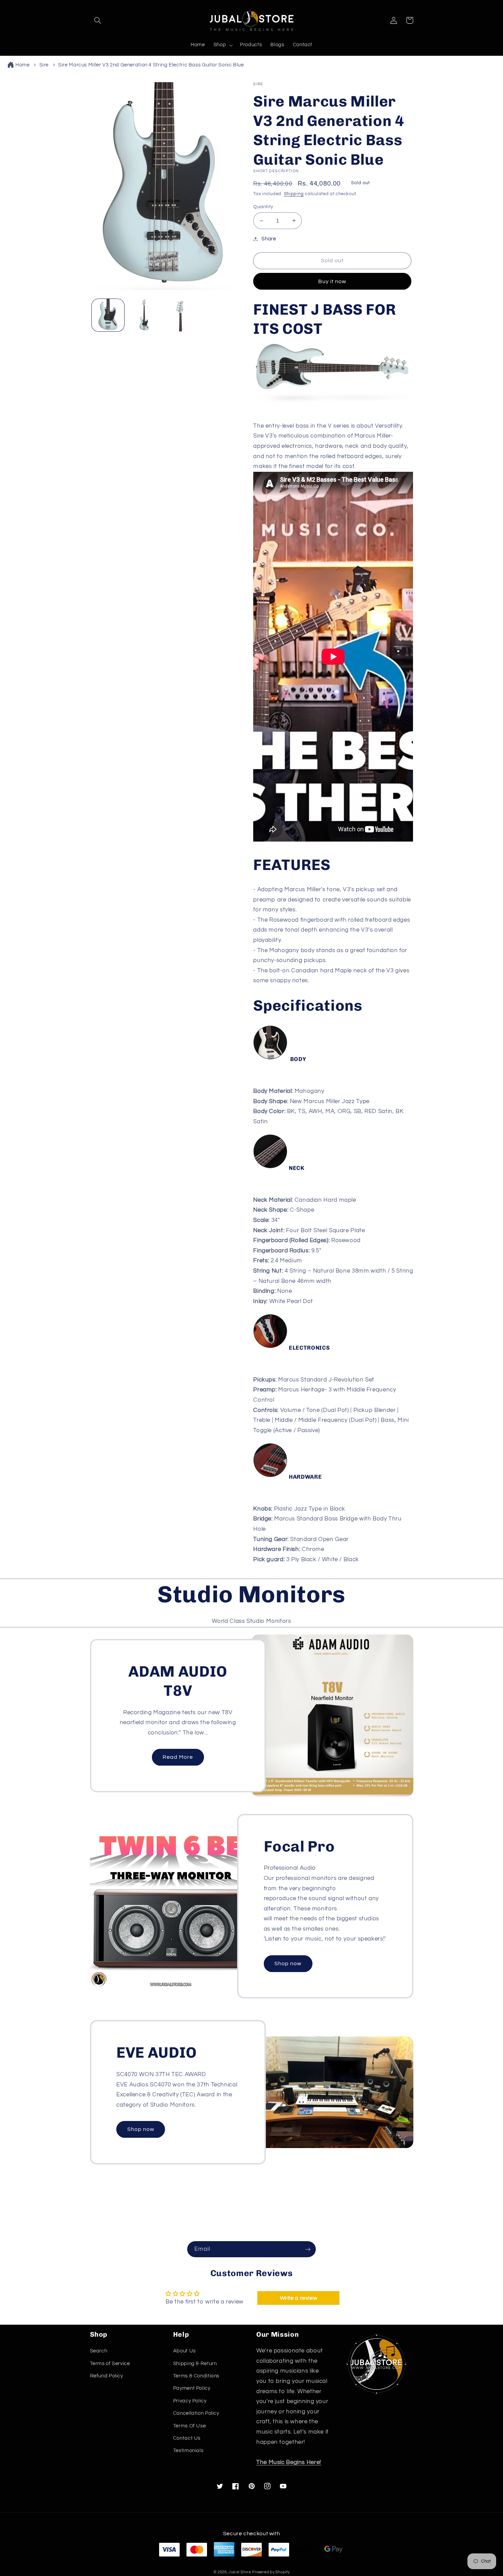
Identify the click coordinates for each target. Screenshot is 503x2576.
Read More (178, 1757)
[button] (98, 20)
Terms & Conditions (196, 2376)
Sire (44, 65)
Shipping (294, 194)
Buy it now (332, 281)
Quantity (263, 207)
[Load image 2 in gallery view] (144, 315)
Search (99, 2351)
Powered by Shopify (271, 2572)
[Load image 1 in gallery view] (108, 315)
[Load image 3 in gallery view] (180, 315)
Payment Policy (192, 2388)
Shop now (288, 1963)
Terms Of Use (190, 2426)
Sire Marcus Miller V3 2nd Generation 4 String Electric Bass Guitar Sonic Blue (151, 65)
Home (23, 65)
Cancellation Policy (196, 2413)
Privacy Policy (190, 2401)
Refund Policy (107, 2376)
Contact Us (187, 2438)
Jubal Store (240, 2572)
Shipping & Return (195, 2364)
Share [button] (269, 239)
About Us (184, 2351)
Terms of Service (110, 2364)
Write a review (299, 2298)
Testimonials (188, 2451)
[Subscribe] (308, 2249)
